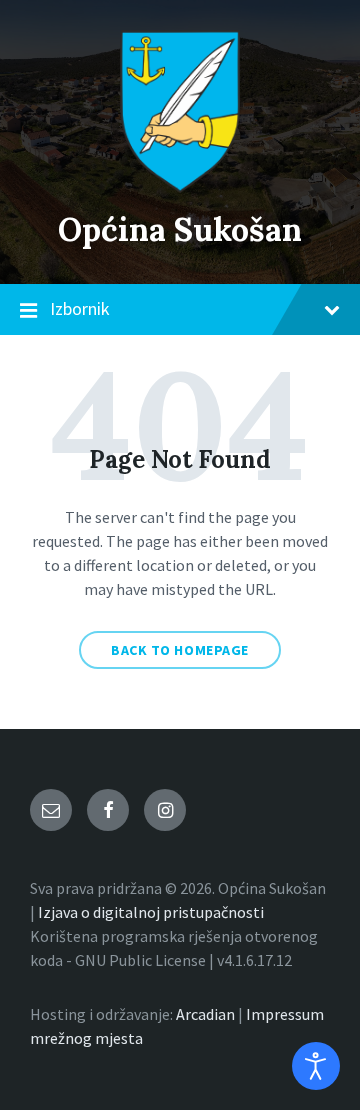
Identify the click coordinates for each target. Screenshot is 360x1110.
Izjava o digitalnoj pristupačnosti (151, 912)
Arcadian (205, 1014)
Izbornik (80, 308)
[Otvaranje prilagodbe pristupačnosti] (316, 1066)
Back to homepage (180, 650)
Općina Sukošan (180, 229)
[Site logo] (180, 187)
